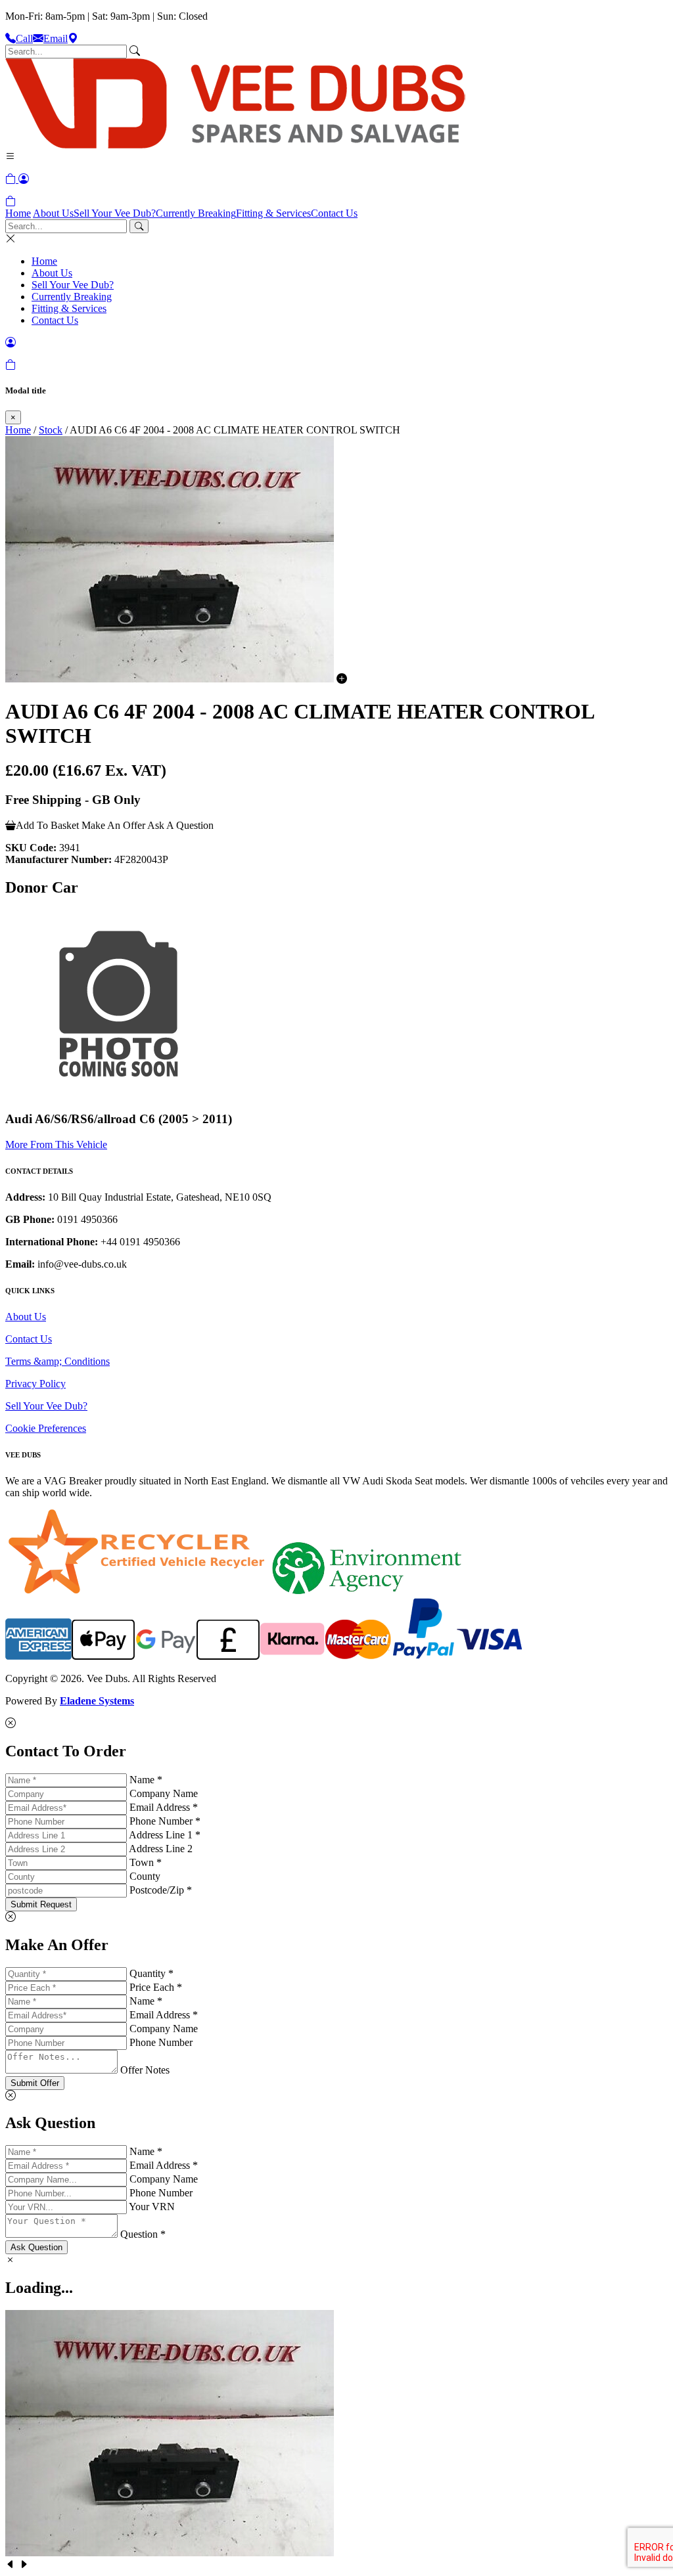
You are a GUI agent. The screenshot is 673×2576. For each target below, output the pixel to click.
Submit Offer (35, 2083)
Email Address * (164, 1807)
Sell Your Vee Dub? (115, 213)
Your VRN (152, 2207)
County (145, 1876)
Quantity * (151, 1973)
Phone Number (161, 2042)
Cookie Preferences (46, 1428)
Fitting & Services (273, 213)
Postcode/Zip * (161, 1890)
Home (18, 213)
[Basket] (11, 201)
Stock (51, 430)
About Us (53, 213)
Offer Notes (145, 2070)
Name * (146, 1780)
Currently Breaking (196, 213)
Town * (146, 1862)
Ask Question (36, 2247)
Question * (143, 2234)
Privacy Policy (35, 1384)
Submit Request (41, 1904)
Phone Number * (165, 1821)
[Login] (24, 179)
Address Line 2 (161, 1849)
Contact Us (334, 213)
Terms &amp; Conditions (58, 1361)
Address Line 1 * (165, 1835)
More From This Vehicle (56, 1144)
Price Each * (156, 1987)
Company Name (164, 1793)
